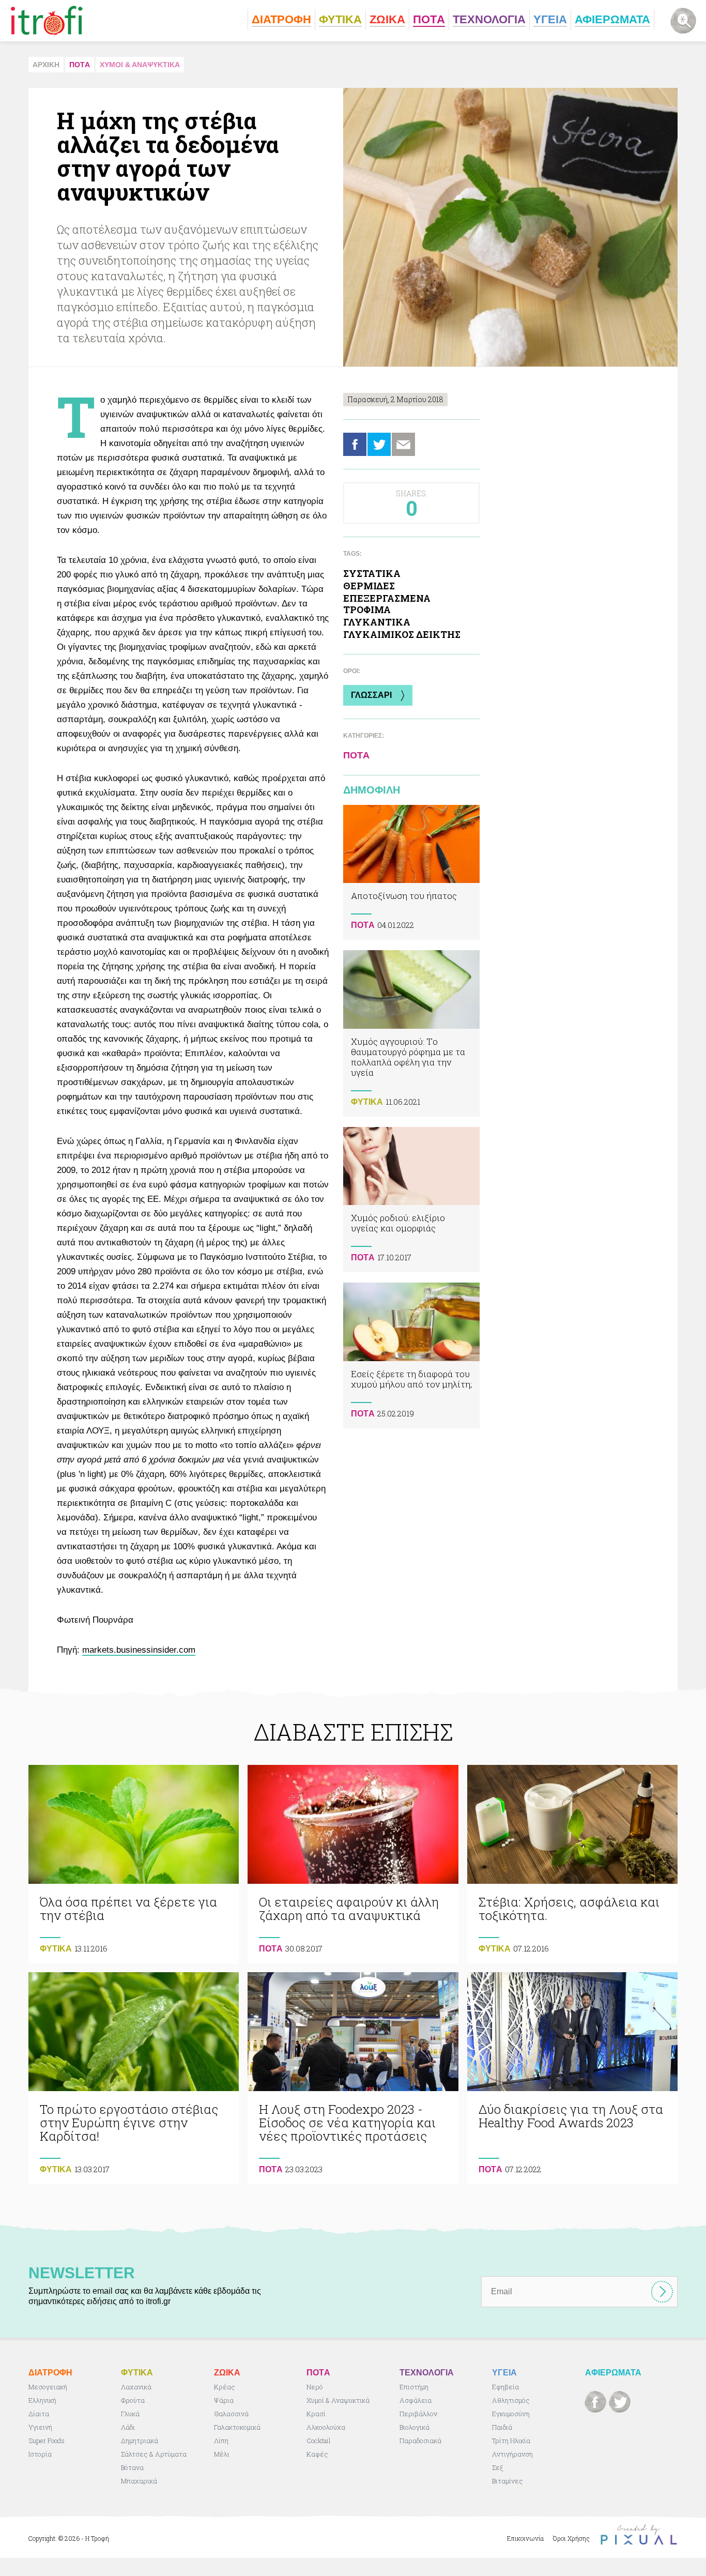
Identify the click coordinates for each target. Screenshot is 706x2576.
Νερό (315, 2387)
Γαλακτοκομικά (237, 2427)
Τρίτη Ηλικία (511, 2441)
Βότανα (132, 2467)
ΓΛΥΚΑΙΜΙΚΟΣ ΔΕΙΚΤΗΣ (402, 634)
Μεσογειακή (48, 2387)
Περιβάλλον (418, 2414)
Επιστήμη (414, 2387)
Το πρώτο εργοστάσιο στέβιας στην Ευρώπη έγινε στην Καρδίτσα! (134, 2078)
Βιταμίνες (508, 2481)
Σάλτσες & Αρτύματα (154, 2454)
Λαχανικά (136, 2387)
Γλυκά (130, 2414)
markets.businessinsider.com (139, 1650)
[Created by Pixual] (639, 2535)
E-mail (403, 444)
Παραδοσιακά (420, 2441)
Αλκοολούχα (326, 2427)
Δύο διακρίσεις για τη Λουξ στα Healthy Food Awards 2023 (572, 2078)
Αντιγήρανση (512, 2454)
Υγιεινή (40, 2427)
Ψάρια (224, 2400)
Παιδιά (502, 2427)
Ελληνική (42, 2400)
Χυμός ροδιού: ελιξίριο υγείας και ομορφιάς (411, 1200)
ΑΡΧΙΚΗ (46, 65)
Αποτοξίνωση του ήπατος (411, 872)
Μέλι (222, 2454)
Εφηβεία (505, 2387)
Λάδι (128, 2427)
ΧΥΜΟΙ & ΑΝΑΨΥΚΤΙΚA (140, 65)
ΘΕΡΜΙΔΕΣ (369, 586)
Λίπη (221, 2441)
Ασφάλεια (416, 2400)
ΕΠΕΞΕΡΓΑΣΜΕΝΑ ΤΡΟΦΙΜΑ (387, 604)
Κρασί (316, 2414)
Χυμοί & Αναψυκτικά (338, 2400)
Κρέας (225, 2387)
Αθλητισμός (511, 2400)
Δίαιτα (39, 2414)
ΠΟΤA (80, 65)
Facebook (355, 444)
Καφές (317, 2454)
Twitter (379, 444)
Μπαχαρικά (139, 2481)
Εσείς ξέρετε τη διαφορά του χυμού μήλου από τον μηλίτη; (411, 1355)
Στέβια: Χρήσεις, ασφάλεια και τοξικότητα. (572, 1864)
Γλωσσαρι (371, 695)
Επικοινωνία (525, 2538)
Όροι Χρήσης (571, 2538)
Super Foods (47, 2441)
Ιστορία (40, 2454)
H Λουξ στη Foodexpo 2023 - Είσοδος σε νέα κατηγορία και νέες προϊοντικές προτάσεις (353, 2078)
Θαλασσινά (231, 2414)
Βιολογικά (415, 2427)
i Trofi (47, 21)
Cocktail (319, 2441)
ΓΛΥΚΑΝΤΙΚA (377, 622)
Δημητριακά (140, 2441)
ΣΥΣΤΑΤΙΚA (372, 573)
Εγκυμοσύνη (511, 2414)
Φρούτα (133, 2400)
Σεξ (497, 2467)
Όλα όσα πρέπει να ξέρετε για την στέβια (134, 1864)
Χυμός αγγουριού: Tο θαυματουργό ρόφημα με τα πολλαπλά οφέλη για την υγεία (411, 1033)
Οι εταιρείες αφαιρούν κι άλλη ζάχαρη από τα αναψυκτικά (353, 1864)
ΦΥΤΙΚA (367, 1102)
